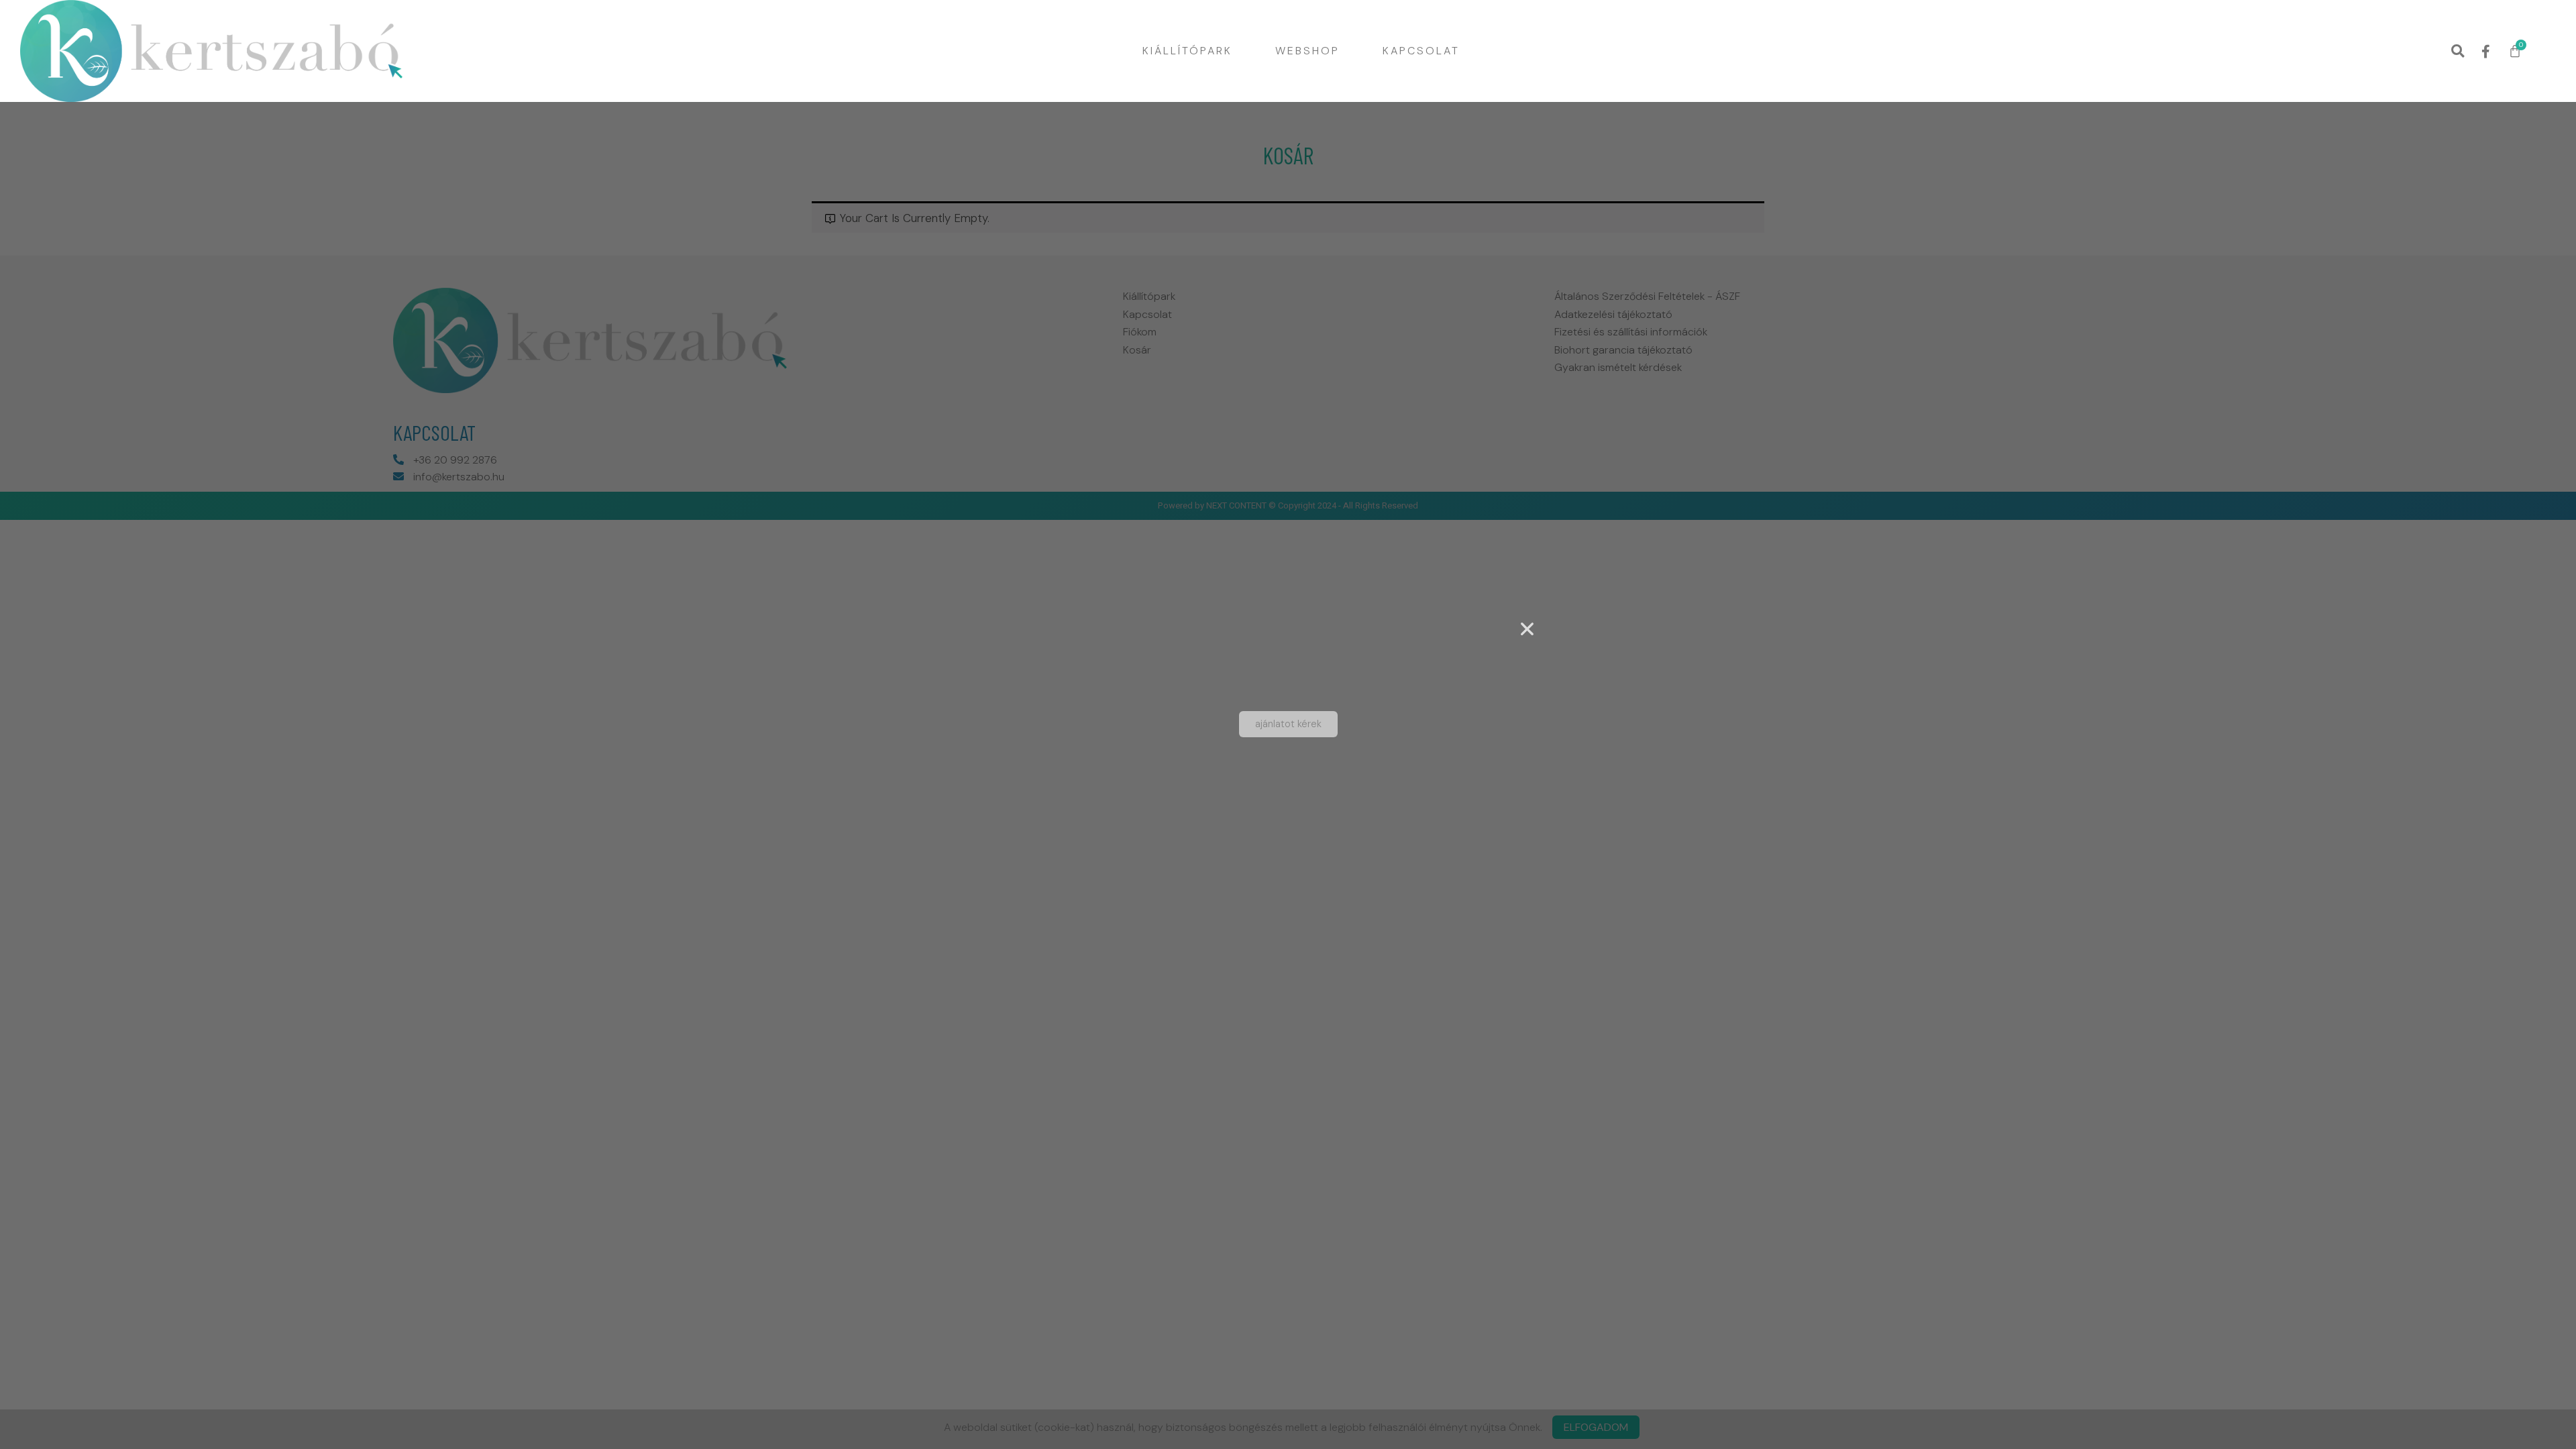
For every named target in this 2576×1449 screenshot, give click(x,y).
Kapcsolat (1421, 51)
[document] (1288, 724)
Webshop (1307, 51)
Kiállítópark (1187, 51)
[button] (2458, 51)
